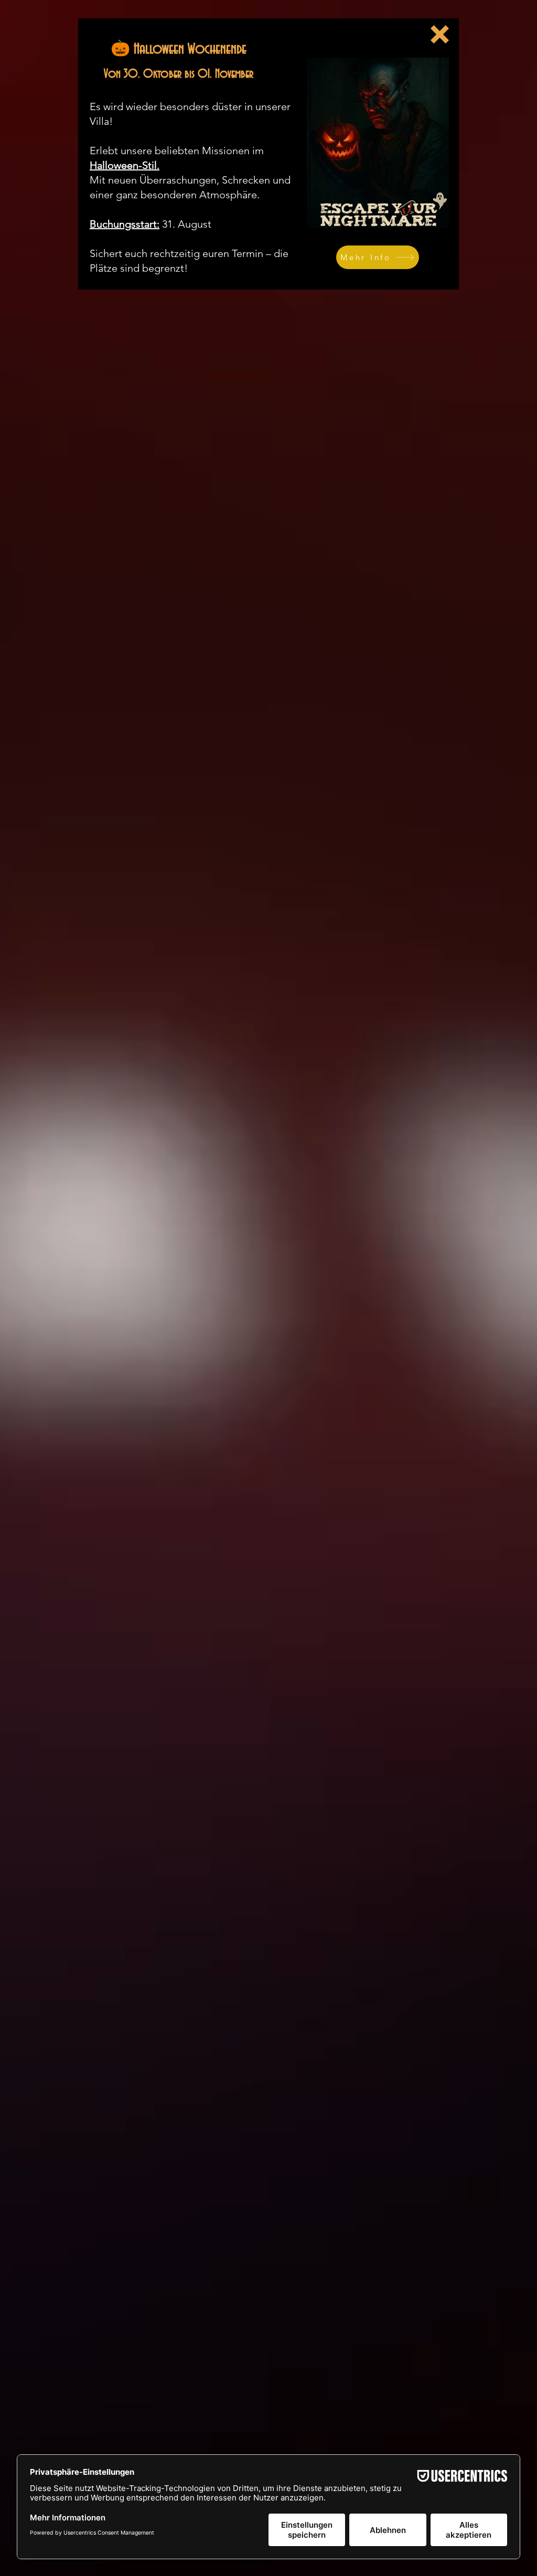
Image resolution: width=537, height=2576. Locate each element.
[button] (440, 34)
